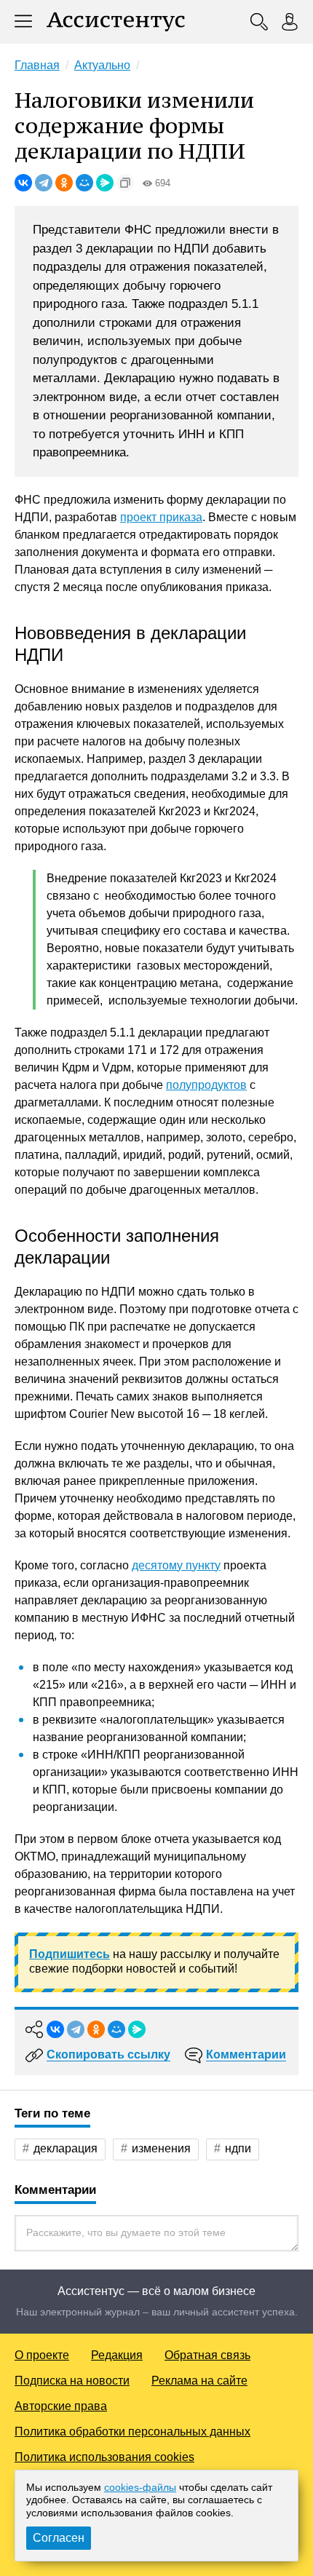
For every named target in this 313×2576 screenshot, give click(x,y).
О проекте (42, 2355)
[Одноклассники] (64, 183)
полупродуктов (206, 1085)
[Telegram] (44, 183)
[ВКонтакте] (23, 183)
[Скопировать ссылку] (125, 183)
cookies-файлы (140, 2487)
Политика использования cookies (104, 2457)
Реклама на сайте (199, 2381)
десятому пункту (176, 1565)
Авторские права (61, 2406)
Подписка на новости (72, 2381)
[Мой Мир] (84, 183)
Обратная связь (207, 2355)
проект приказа (161, 517)
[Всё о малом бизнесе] (116, 22)
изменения (161, 2148)
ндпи (238, 2148)
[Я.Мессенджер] (105, 183)
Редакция (117, 2355)
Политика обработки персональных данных (132, 2432)
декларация (66, 2148)
